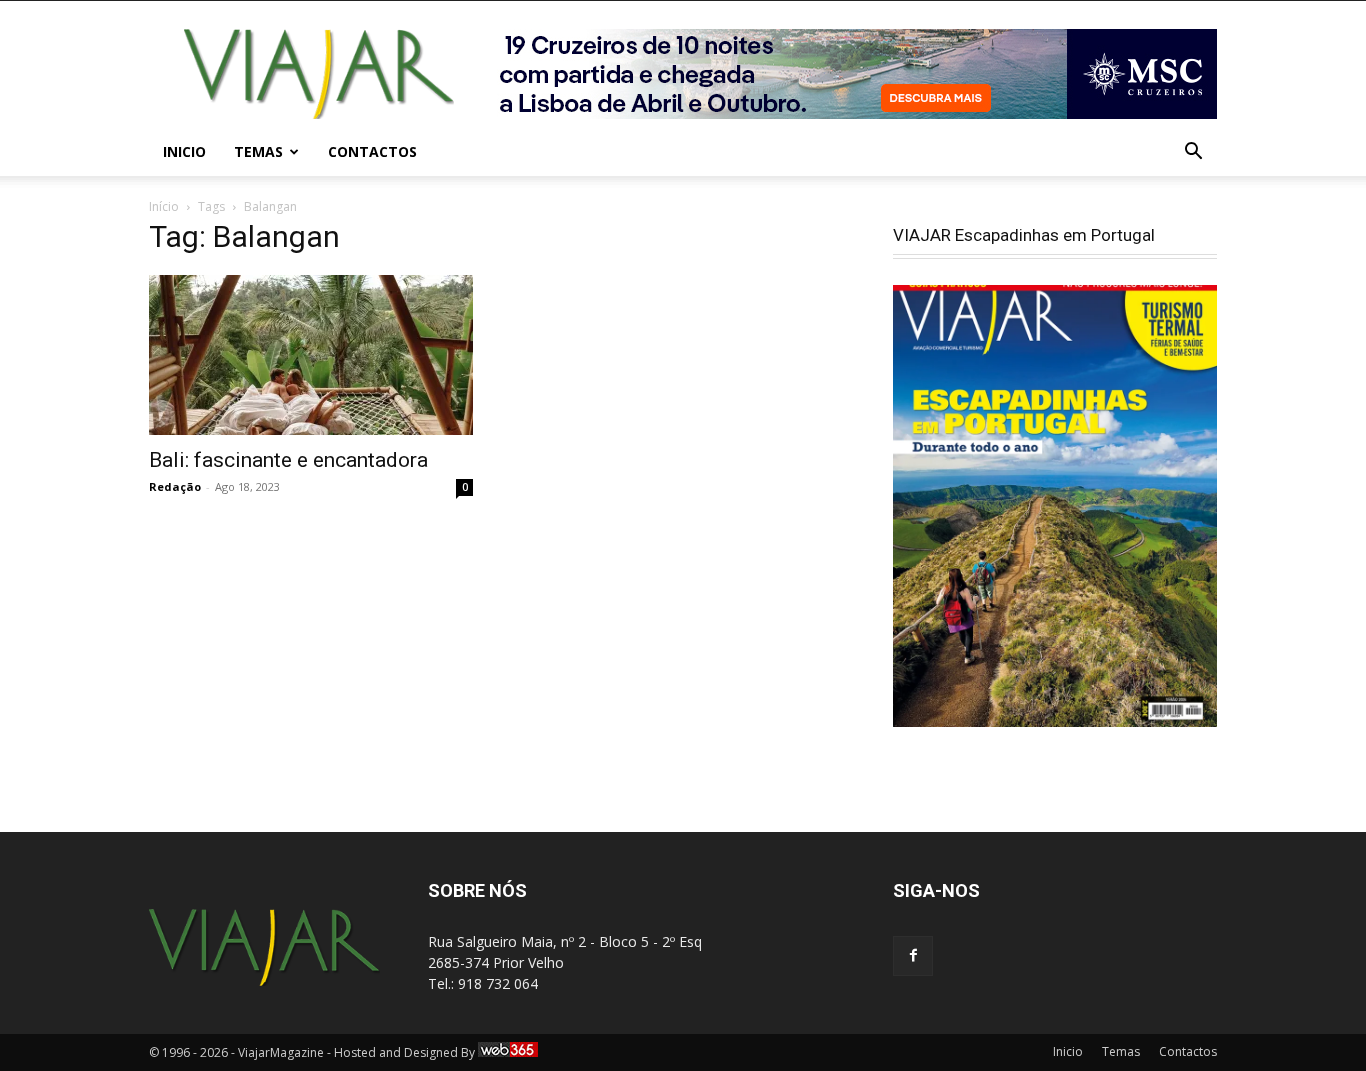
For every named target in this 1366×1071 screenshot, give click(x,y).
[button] (1193, 153)
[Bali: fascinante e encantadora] (311, 355)
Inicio (184, 151)
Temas (258, 151)
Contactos (372, 151)
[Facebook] (913, 956)
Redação (175, 486)
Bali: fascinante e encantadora (288, 460)
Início (164, 206)
